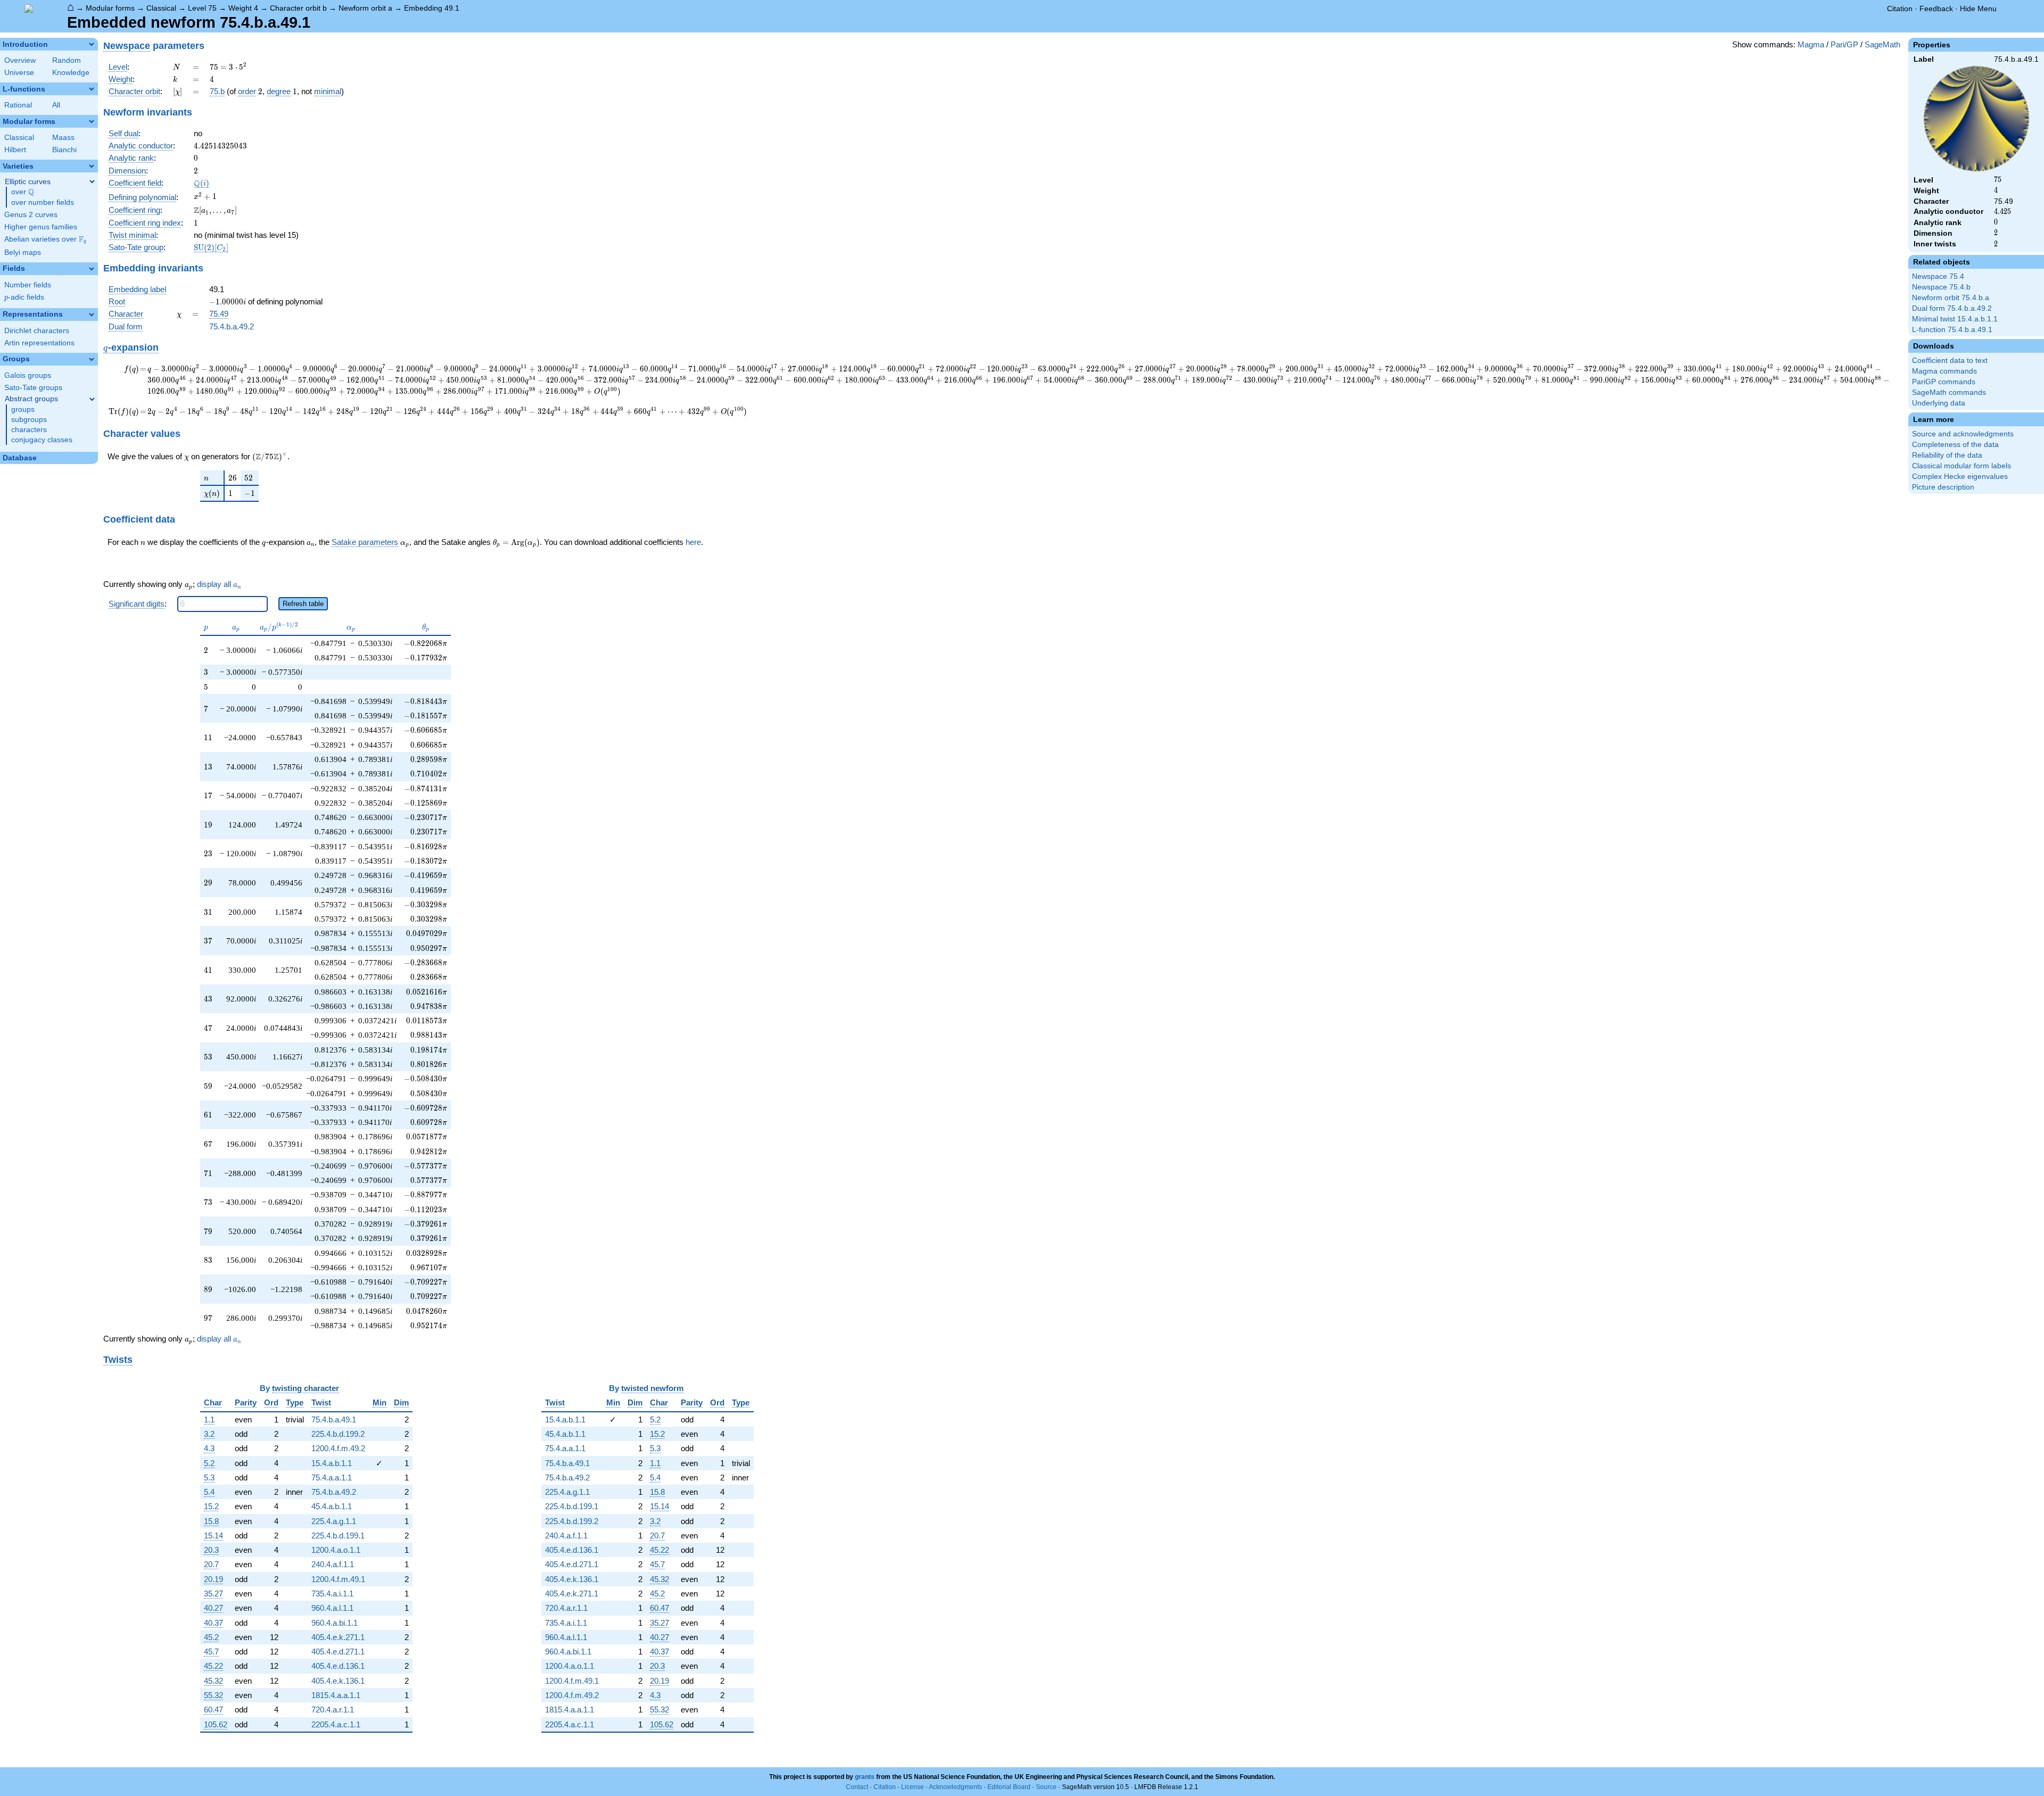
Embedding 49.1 (432, 8)
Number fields (28, 285)
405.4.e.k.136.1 (338, 1681)
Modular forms (110, 8)
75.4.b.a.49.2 (232, 326)
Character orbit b (298, 8)
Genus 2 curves (31, 215)
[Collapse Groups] (92, 359)
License (913, 1787)
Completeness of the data (1955, 445)
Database (20, 458)
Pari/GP (1844, 44)
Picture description (1943, 487)
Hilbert (15, 150)
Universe (19, 73)
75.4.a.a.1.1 (332, 1478)
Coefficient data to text (1950, 361)
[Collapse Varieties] (92, 166)
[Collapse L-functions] (92, 89)
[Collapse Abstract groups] (92, 399)
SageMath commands (1949, 392)
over (23, 192)
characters (29, 430)
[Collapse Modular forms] (92, 121)
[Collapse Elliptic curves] (92, 181)
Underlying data (1939, 403)
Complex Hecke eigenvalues (1960, 477)
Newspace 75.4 (1938, 276)
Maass (63, 138)
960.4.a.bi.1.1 (335, 1623)
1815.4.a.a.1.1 (336, 1695)
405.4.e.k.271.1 (338, 1637)
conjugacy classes (42, 440)
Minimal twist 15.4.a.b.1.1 (1955, 319)
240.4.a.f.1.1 (333, 1564)
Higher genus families (41, 227)
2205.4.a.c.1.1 (336, 1724)
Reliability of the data (1947, 455)
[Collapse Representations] (92, 314)
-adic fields (24, 297)
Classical (161, 8)
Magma (1811, 44)
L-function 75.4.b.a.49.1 (1952, 330)
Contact (857, 1787)
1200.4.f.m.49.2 (338, 1448)
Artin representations (39, 343)
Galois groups (28, 375)
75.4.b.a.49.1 (334, 1420)
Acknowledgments (955, 1787)
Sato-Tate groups (33, 388)
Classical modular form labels (1961, 466)
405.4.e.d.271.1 (338, 1652)
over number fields (43, 202)
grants (865, 1777)
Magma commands (1944, 371)
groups (23, 409)
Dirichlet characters (37, 331)
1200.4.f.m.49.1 (338, 1579)
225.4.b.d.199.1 (338, 1536)
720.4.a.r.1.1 (333, 1710)
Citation (1900, 9)
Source (1046, 1787)
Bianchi (64, 150)
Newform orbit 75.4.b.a (1951, 298)
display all (219, 584)
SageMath (1882, 44)
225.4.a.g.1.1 (334, 1521)
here (693, 542)
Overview (20, 60)
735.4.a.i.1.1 (332, 1594)
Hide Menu (1978, 9)
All (56, 105)
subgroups (29, 420)
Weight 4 (243, 8)
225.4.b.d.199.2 (338, 1434)
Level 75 (202, 8)
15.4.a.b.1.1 (332, 1463)
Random (67, 60)
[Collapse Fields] (92, 269)
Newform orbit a (365, 8)
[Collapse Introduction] (92, 44)
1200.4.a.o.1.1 (336, 1550)
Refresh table (303, 604)
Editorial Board (1009, 1787)
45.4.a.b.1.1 (332, 1506)
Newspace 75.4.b (1941, 287)
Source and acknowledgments (1963, 434)
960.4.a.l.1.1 (332, 1608)
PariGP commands (1944, 382)
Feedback (1936, 9)
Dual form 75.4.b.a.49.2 (1952, 308)
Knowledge (71, 73)
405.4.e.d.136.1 (338, 1666)
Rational (18, 105)
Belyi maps (23, 253)
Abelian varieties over (45, 239)
